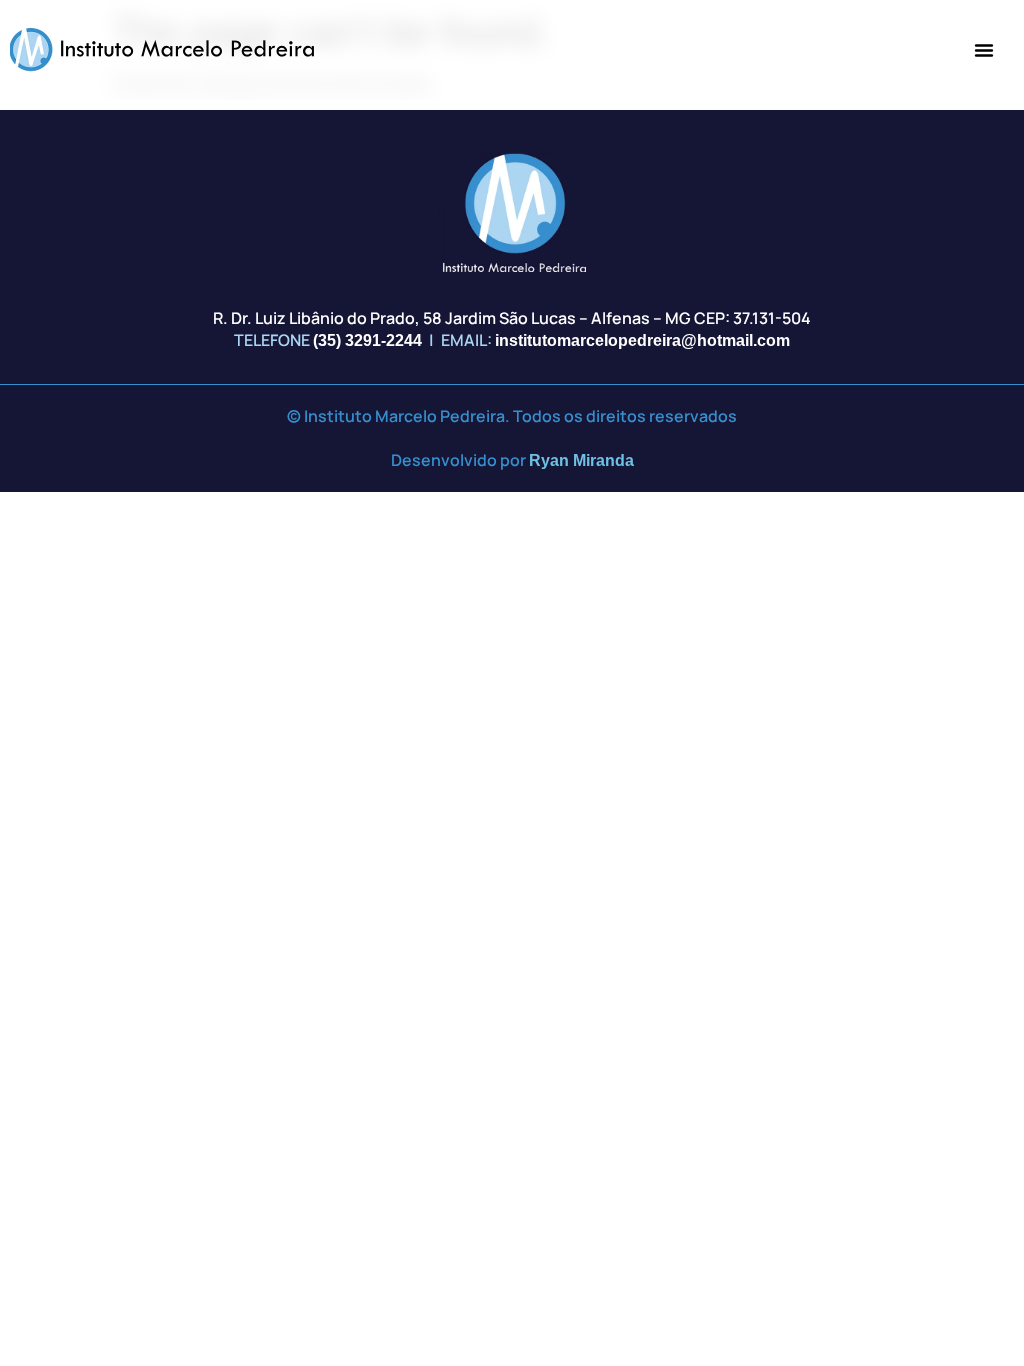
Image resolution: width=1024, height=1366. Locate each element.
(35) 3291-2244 (367, 340)
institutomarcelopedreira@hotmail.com (642, 340)
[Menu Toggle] (984, 50)
